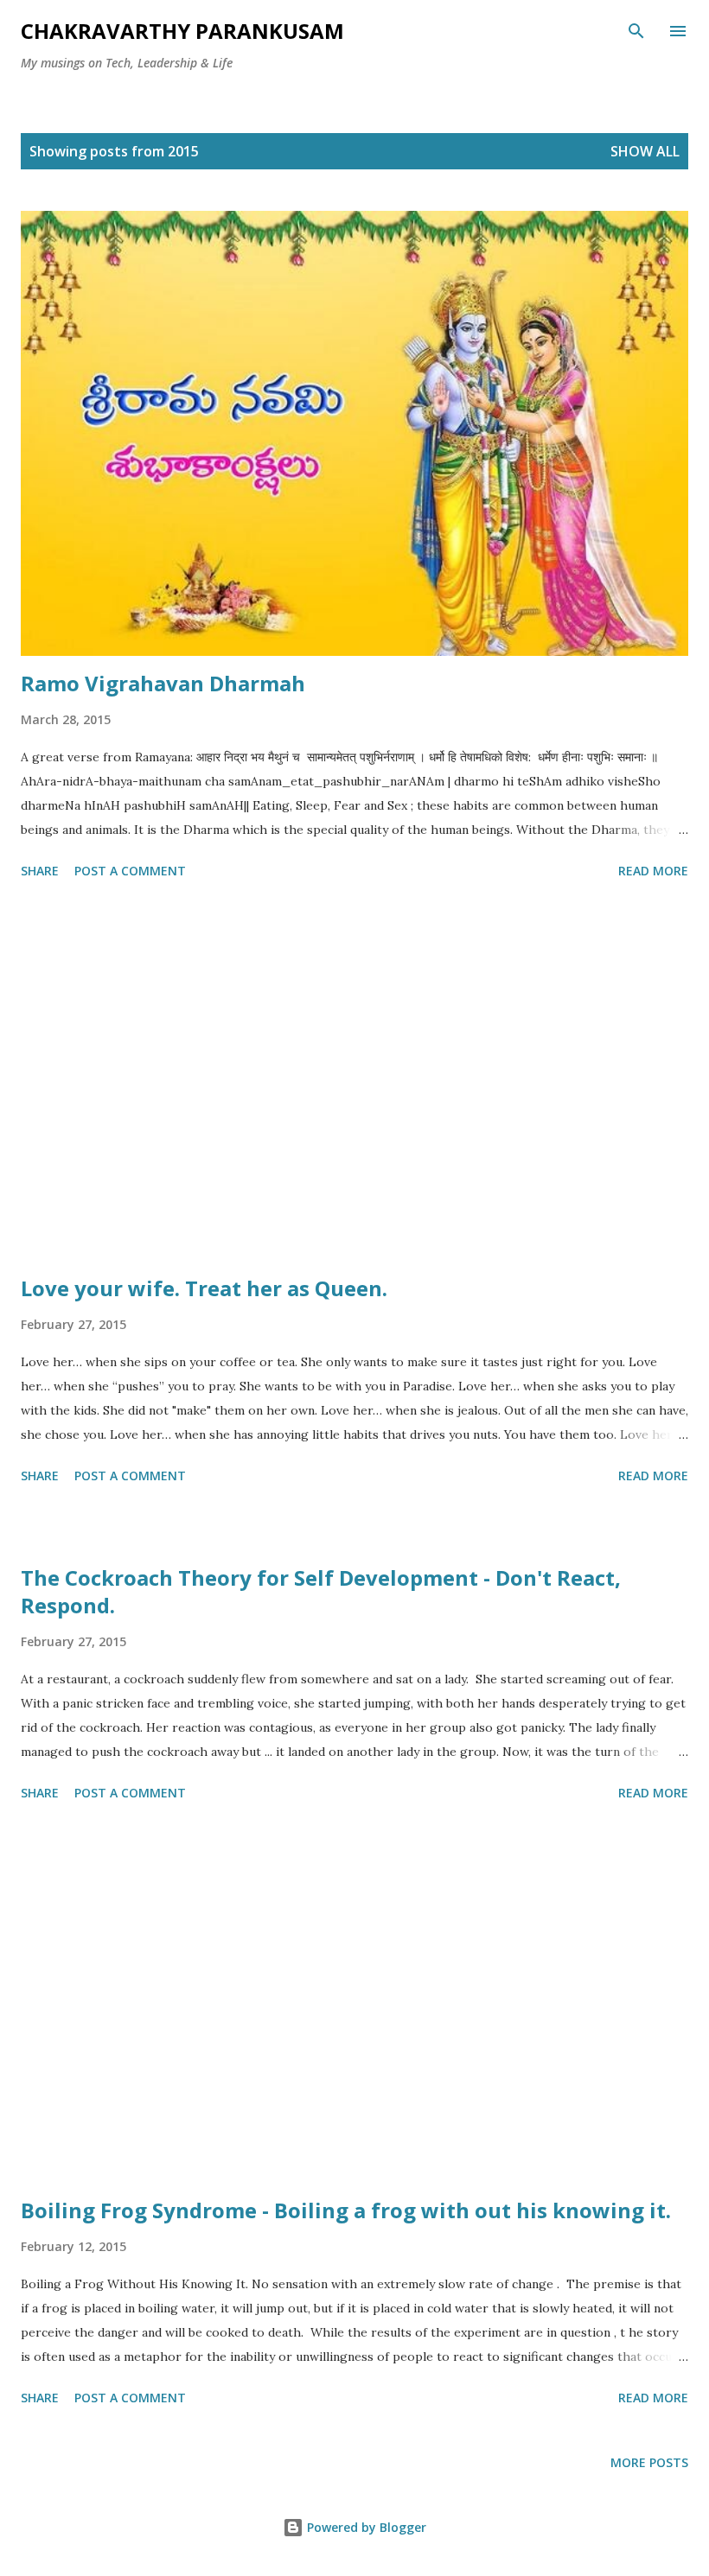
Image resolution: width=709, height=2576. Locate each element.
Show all (645, 151)
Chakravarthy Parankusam (182, 31)
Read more (653, 871)
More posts (649, 2462)
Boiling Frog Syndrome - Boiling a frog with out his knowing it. (346, 2210)
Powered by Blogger (365, 2527)
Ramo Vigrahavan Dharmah (163, 683)
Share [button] (40, 871)
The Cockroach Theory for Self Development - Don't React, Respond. (321, 1591)
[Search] (636, 31)
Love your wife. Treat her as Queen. (204, 1288)
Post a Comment (130, 871)
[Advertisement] (354, 1080)
